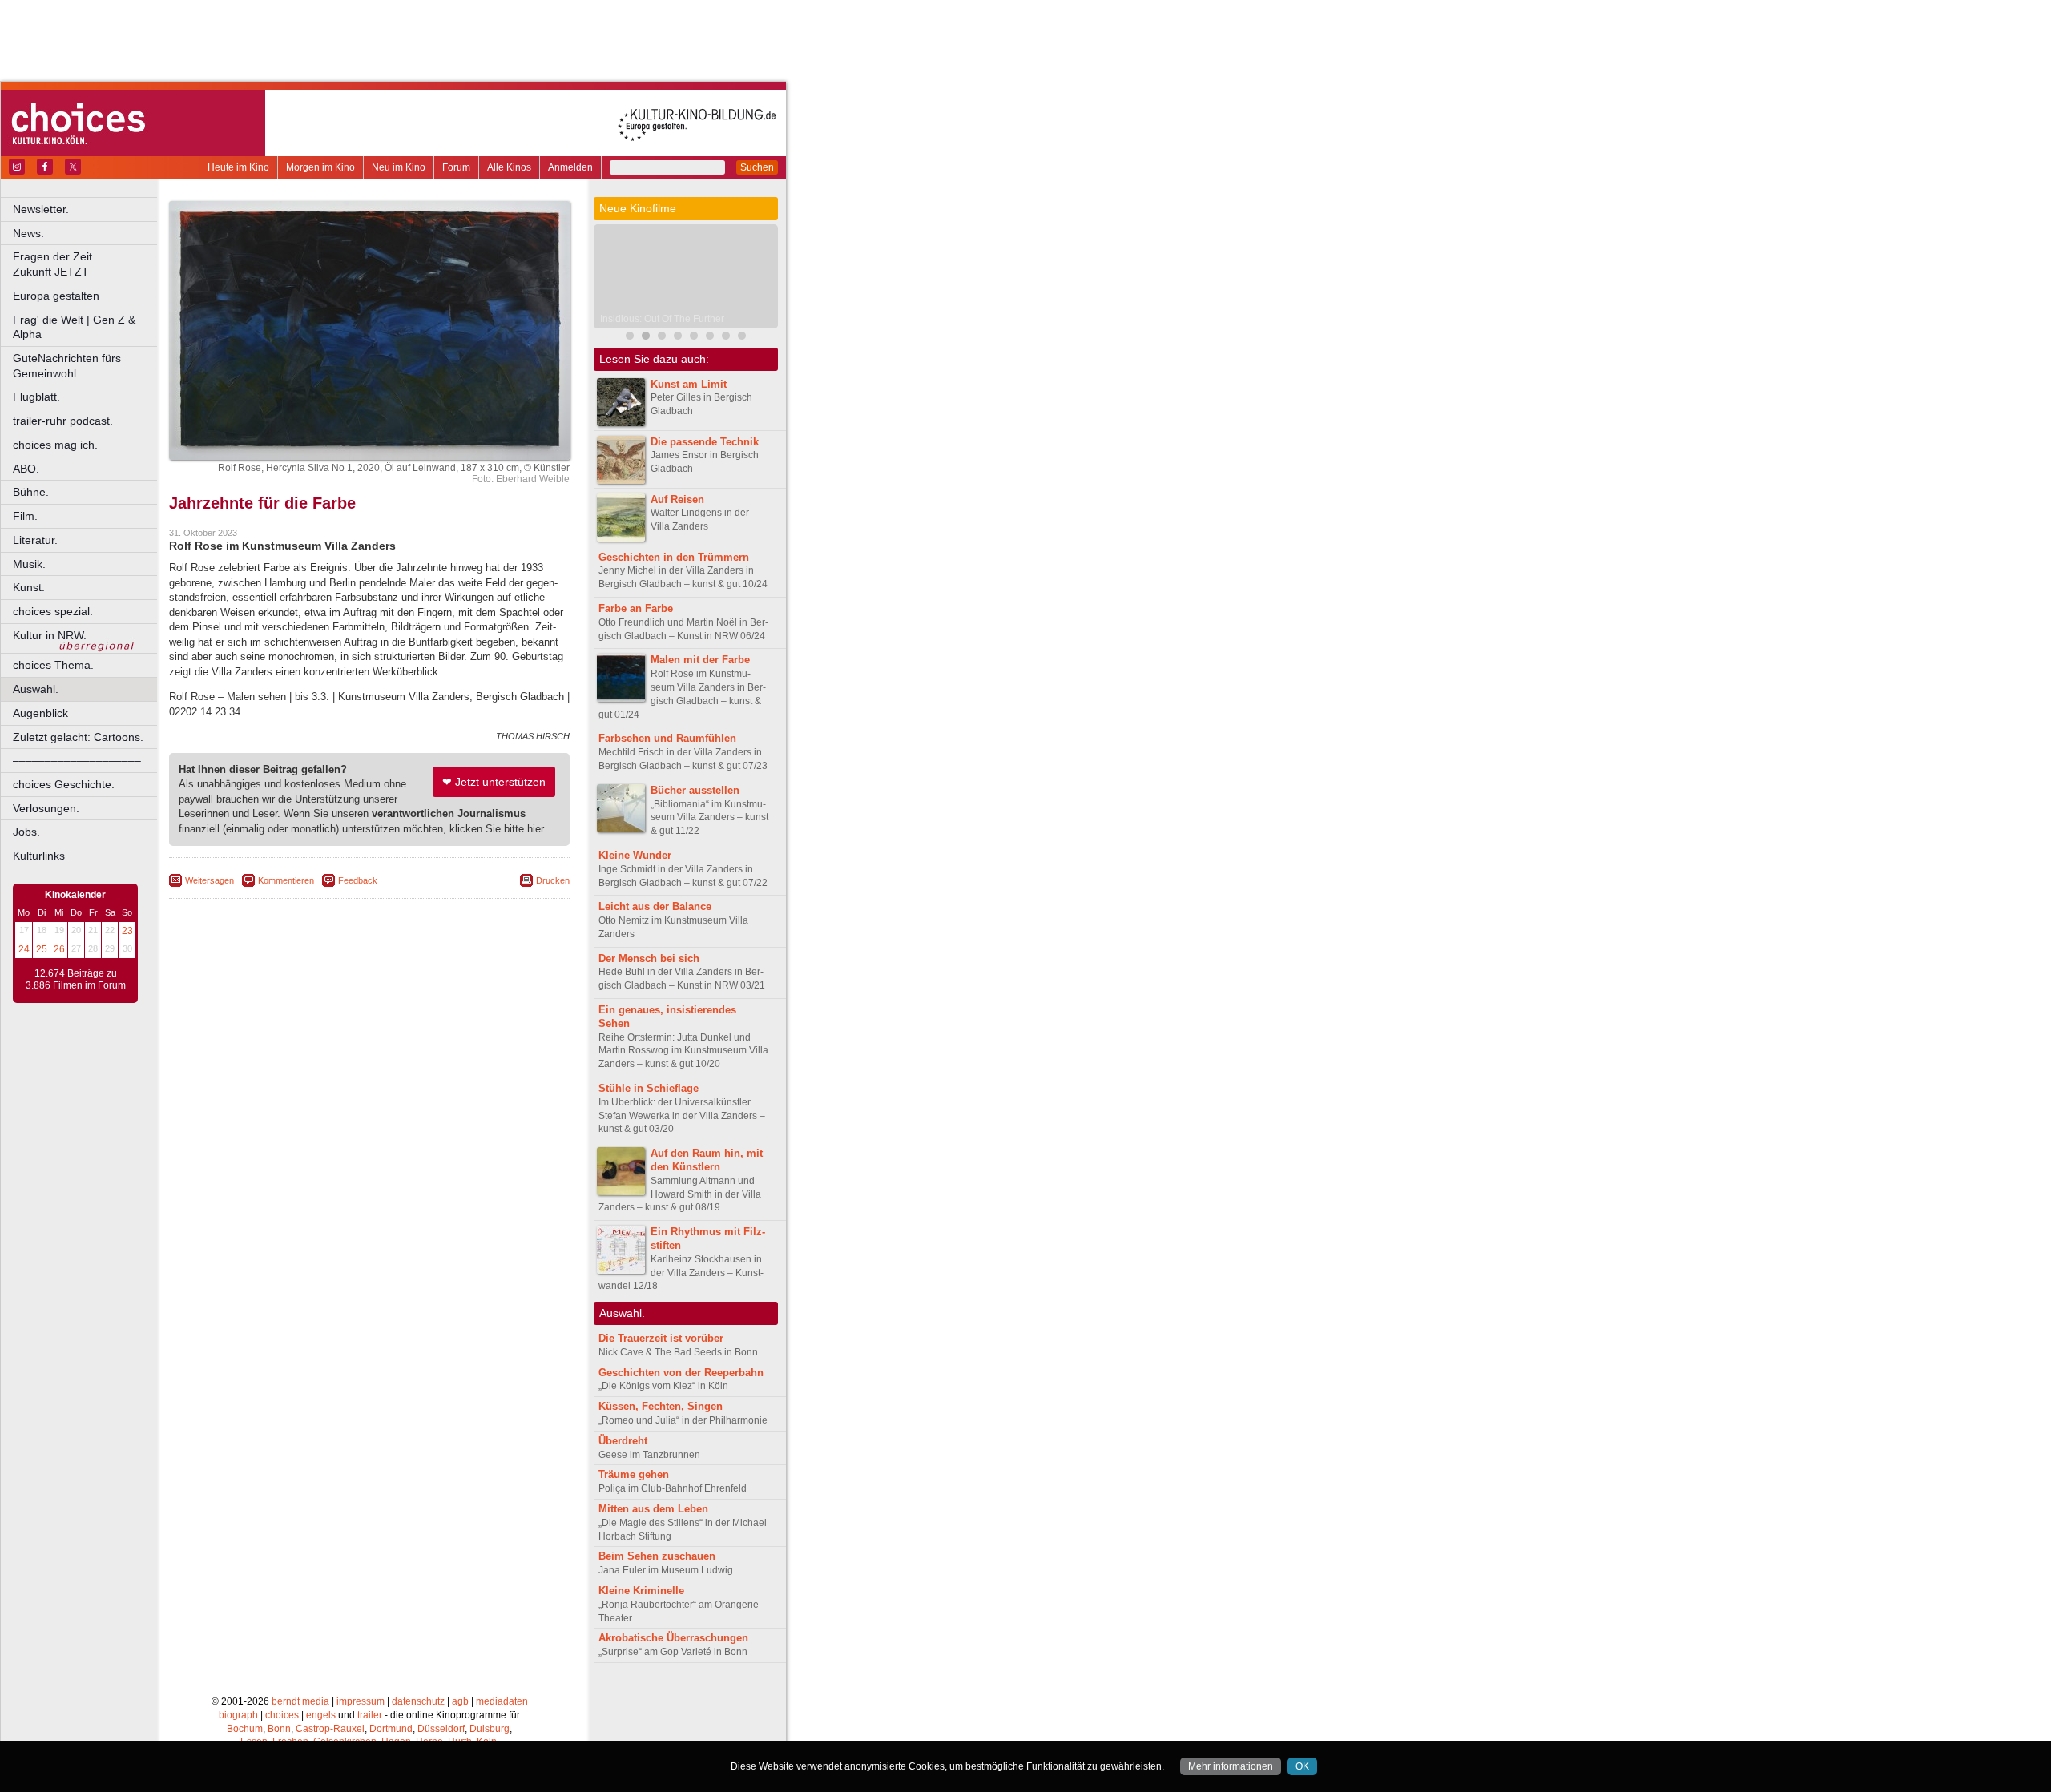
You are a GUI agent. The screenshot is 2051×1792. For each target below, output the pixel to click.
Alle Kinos (509, 167)
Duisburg (490, 1729)
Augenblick (40, 713)
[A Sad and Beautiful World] (678, 338)
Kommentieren (286, 880)
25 (42, 949)
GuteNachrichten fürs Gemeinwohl (67, 366)
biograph (238, 1715)
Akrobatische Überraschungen (673, 1638)
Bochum (245, 1729)
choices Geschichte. (64, 784)
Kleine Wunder (635, 855)
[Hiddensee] (726, 338)
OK (1302, 1766)
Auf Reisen (677, 499)
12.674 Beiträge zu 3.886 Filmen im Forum (76, 980)
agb (460, 1701)
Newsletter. (41, 209)
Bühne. (31, 492)
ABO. (26, 469)
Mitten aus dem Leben (653, 1509)
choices (282, 1715)
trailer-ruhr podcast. (63, 421)
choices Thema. (53, 665)
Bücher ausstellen (695, 790)
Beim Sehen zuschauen (657, 1556)
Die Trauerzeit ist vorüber (661, 1338)
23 (127, 931)
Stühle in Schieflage (649, 1088)
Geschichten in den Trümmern (674, 557)
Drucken (553, 880)
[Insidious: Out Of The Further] (646, 338)
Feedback (358, 880)
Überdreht (623, 1441)
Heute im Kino (238, 167)
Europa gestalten (56, 296)
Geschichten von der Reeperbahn (681, 1373)
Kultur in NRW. (50, 635)
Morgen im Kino (320, 167)
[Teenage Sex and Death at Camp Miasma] (710, 338)
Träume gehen (634, 1474)
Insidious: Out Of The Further (662, 319)
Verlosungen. (46, 808)
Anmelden (570, 167)
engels (321, 1715)
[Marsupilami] (630, 338)
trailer (370, 1715)
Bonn (279, 1729)
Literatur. (35, 540)
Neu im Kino (399, 167)
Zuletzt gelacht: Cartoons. (78, 737)
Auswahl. (36, 689)
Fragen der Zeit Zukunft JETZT (86, 264)
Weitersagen (210, 880)
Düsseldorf (441, 1729)
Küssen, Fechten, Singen (661, 1406)
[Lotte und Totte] (742, 338)
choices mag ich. (55, 445)
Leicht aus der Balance (655, 906)
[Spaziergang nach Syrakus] (662, 338)
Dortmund (391, 1729)
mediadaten (502, 1701)
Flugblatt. (36, 397)
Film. (25, 516)
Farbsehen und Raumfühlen (667, 738)
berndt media (300, 1701)
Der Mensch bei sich (649, 958)
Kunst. (29, 587)
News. (28, 233)
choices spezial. (53, 611)
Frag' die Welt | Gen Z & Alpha (74, 327)
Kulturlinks (39, 856)
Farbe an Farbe (636, 608)
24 (24, 949)
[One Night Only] (694, 338)
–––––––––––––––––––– (77, 760)
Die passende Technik (705, 442)
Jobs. (26, 832)
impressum (361, 1701)
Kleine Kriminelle (641, 1591)
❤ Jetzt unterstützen (494, 782)
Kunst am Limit (689, 384)
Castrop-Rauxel (330, 1729)
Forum (456, 167)
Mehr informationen (1231, 1766)
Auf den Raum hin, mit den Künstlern (707, 1160)
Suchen (757, 167)
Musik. (29, 564)
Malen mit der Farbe (700, 660)
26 (59, 949)
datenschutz (418, 1701)
